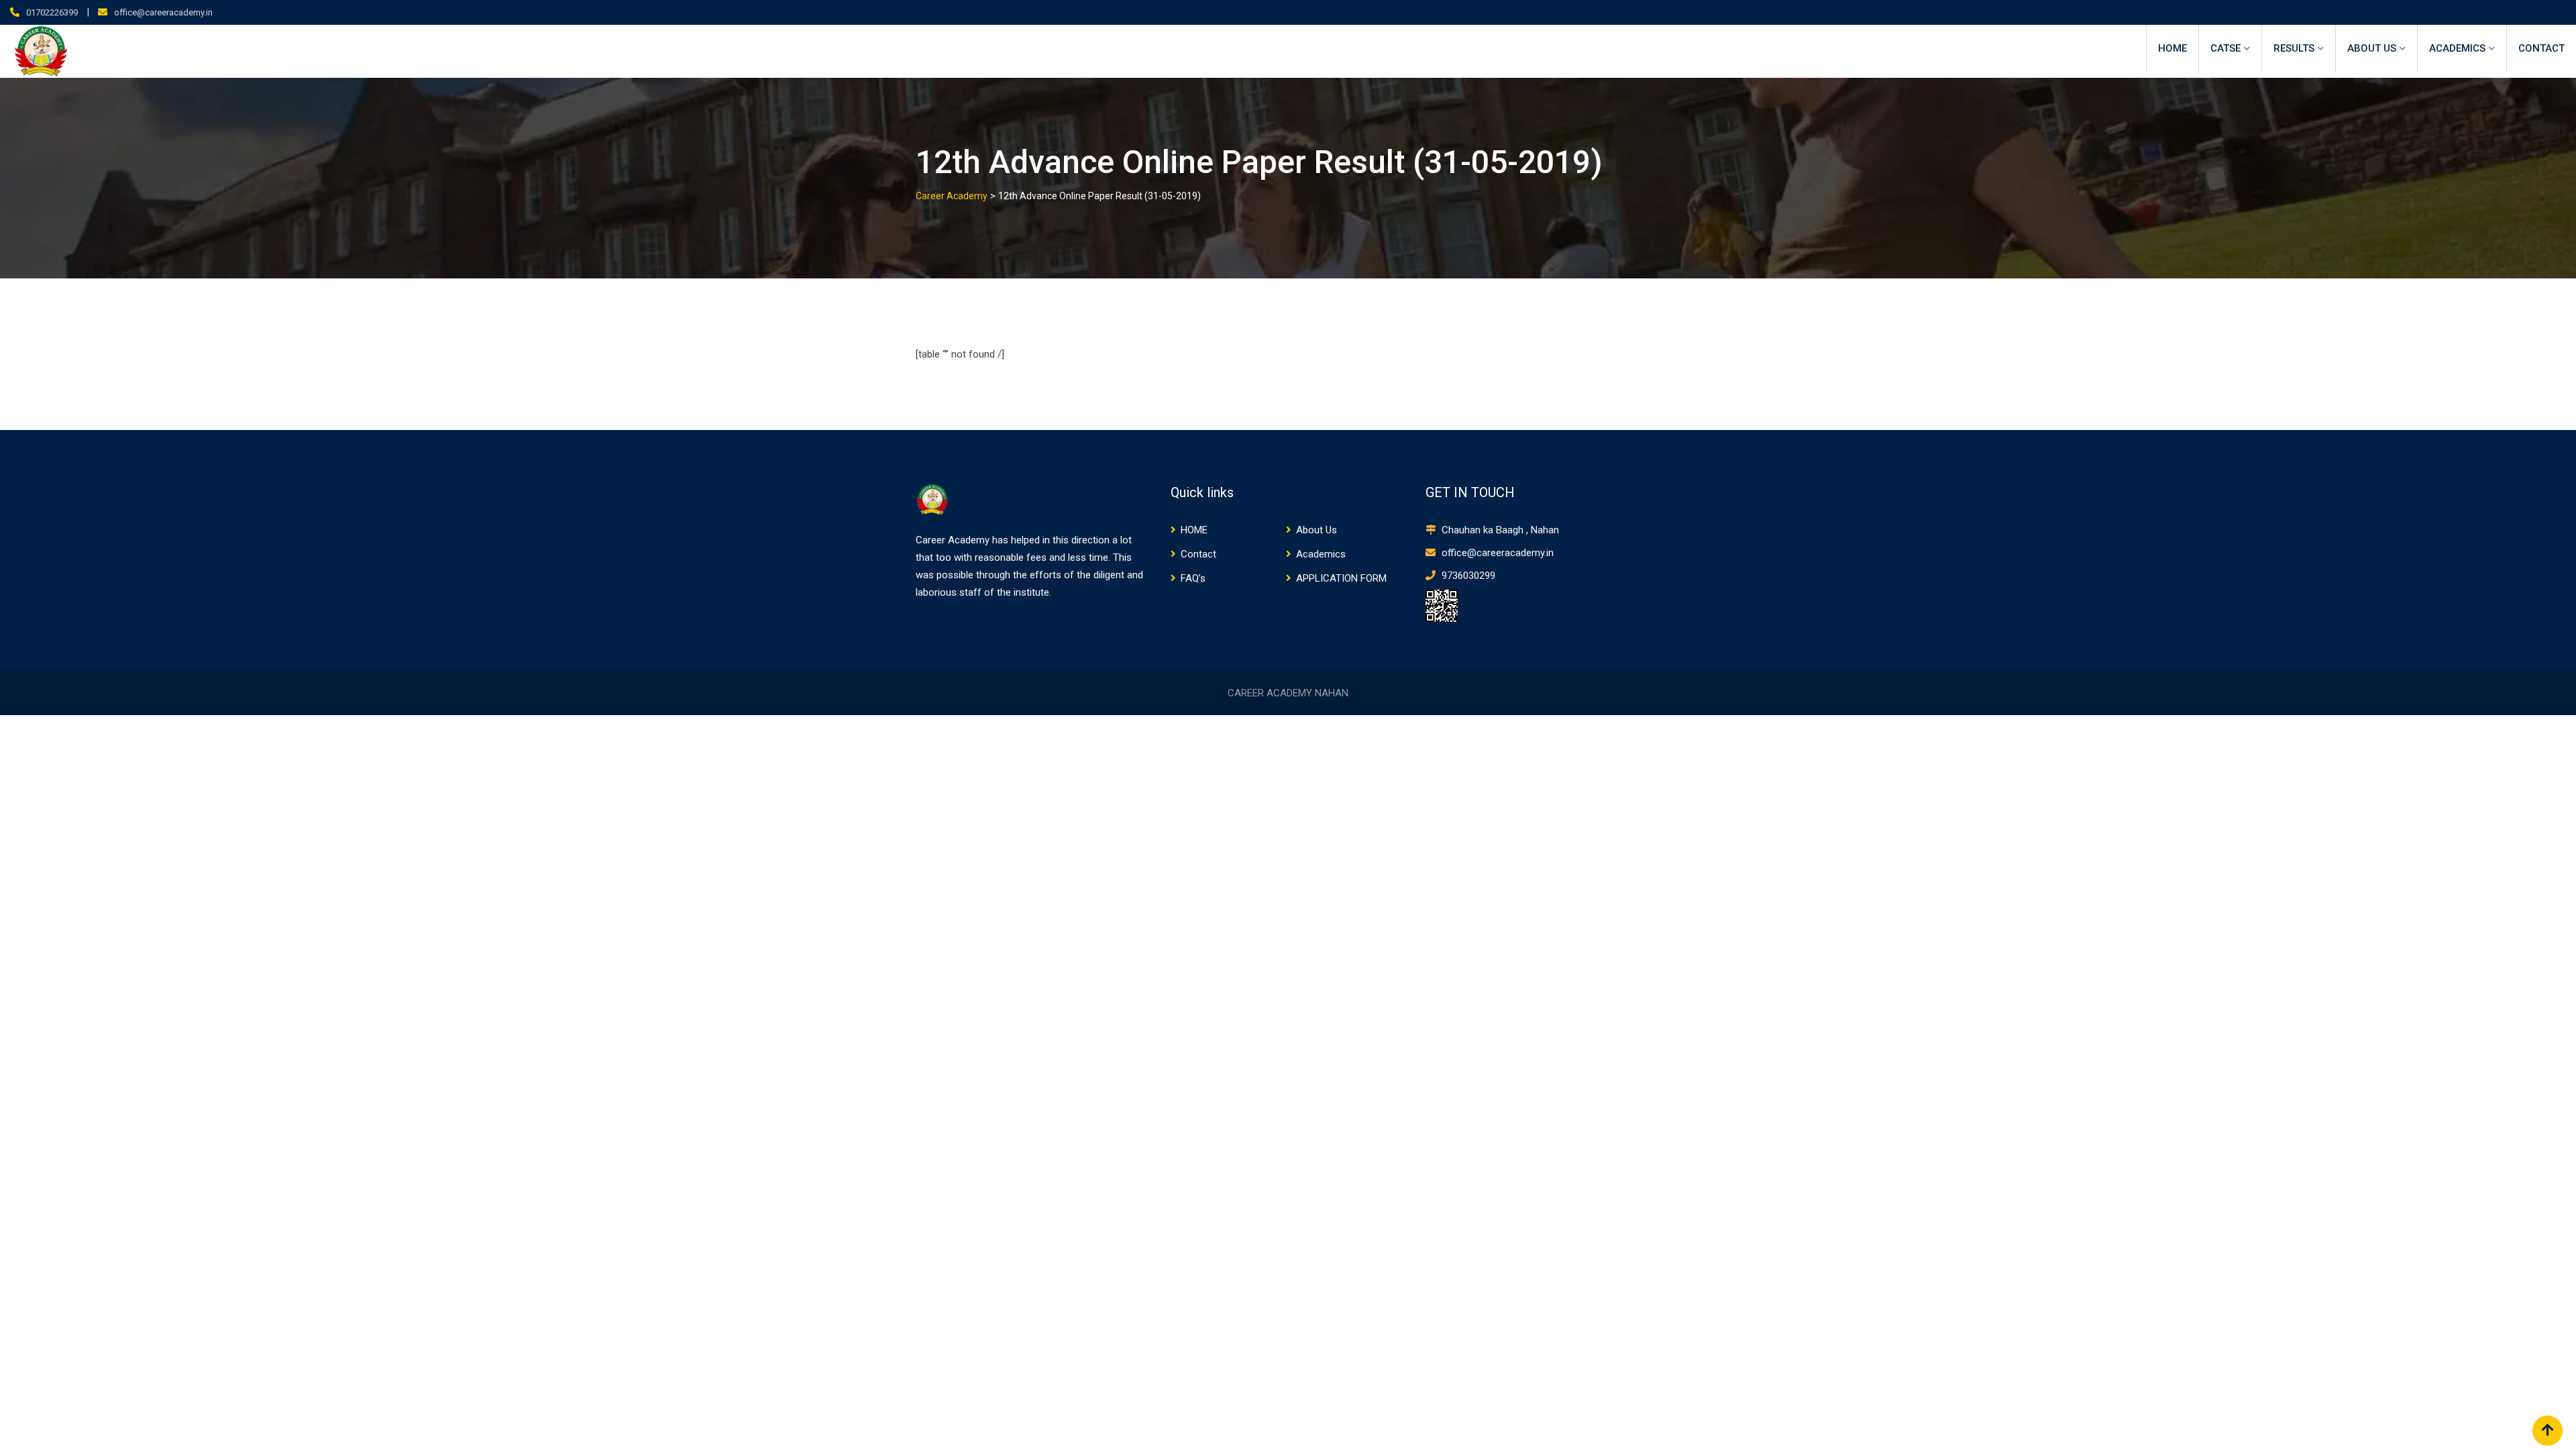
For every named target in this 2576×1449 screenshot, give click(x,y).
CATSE (2225, 48)
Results (2294, 48)
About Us (2372, 48)
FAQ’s (1193, 578)
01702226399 (52, 12)
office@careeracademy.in (163, 12)
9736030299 (1467, 576)
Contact (2541, 48)
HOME (2172, 48)
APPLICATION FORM (1341, 578)
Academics (2457, 48)
